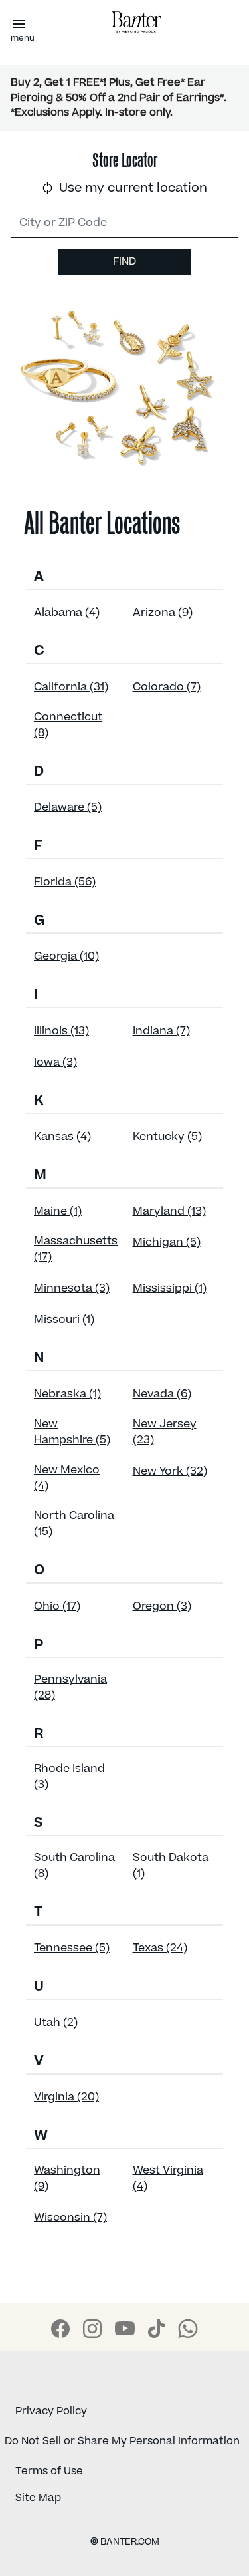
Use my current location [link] (131, 188)
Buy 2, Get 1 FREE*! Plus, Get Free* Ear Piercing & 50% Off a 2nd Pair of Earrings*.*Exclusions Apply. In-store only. (119, 97)
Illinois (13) (61, 1031)
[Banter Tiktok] (156, 2329)
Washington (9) (67, 2178)
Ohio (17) (57, 1606)
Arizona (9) (163, 613)
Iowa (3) (55, 1062)
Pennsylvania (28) (70, 1687)
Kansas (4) (62, 1137)
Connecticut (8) (68, 725)
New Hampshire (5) (72, 1432)
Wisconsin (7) (70, 2218)
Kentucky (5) (167, 1137)
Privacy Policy (51, 2411)
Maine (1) (58, 1211)
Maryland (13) (169, 1211)
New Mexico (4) (67, 1478)
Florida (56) (65, 882)
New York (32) (170, 1471)
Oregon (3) (162, 1606)
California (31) (71, 687)
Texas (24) (160, 1948)
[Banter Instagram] (92, 2329)
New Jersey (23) (165, 1432)
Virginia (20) (66, 2097)
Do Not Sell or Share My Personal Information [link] (122, 2441)
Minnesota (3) (72, 1288)
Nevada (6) (162, 1394)
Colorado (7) (167, 687)
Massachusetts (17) (76, 1249)
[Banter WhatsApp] (188, 2329)
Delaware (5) (68, 807)
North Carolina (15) (74, 1524)
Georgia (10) (66, 956)
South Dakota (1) (171, 1866)
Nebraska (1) (67, 1394)
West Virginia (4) (168, 2178)
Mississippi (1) (170, 1288)
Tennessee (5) (72, 1948)
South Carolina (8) (74, 1866)
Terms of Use (49, 2471)
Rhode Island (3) (69, 1777)
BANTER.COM (125, 2542)
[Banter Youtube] (125, 2328)
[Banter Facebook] (60, 2329)
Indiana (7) (161, 1031)
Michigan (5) (167, 1242)
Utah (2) (56, 2023)
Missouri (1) (64, 1320)
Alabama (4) (67, 613)
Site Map (38, 2498)
